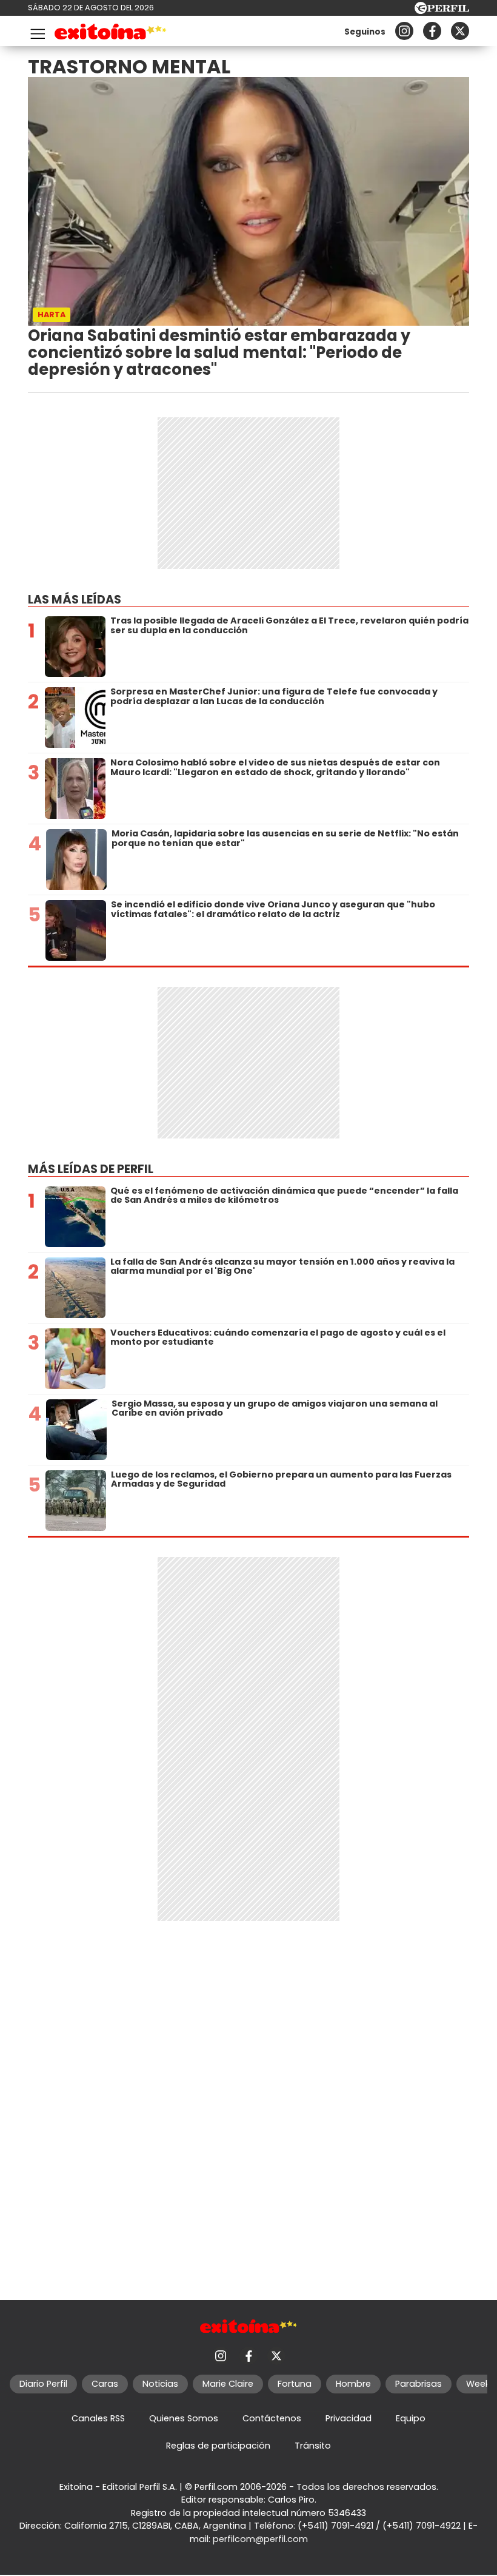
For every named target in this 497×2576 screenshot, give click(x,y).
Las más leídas (75, 600)
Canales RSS (98, 2418)
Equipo (411, 2418)
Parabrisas (419, 2384)
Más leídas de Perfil (91, 1169)
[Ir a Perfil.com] (442, 11)
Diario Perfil (43, 2384)
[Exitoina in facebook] (432, 31)
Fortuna (295, 2384)
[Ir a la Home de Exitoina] (111, 34)
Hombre (353, 2384)
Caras (105, 2384)
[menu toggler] (36, 31)
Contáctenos (272, 2418)
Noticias (160, 2384)
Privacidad (349, 2418)
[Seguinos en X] (460, 31)
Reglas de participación (218, 2446)
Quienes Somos (184, 2418)
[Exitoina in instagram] (404, 31)
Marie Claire (228, 2384)
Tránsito (313, 2446)
